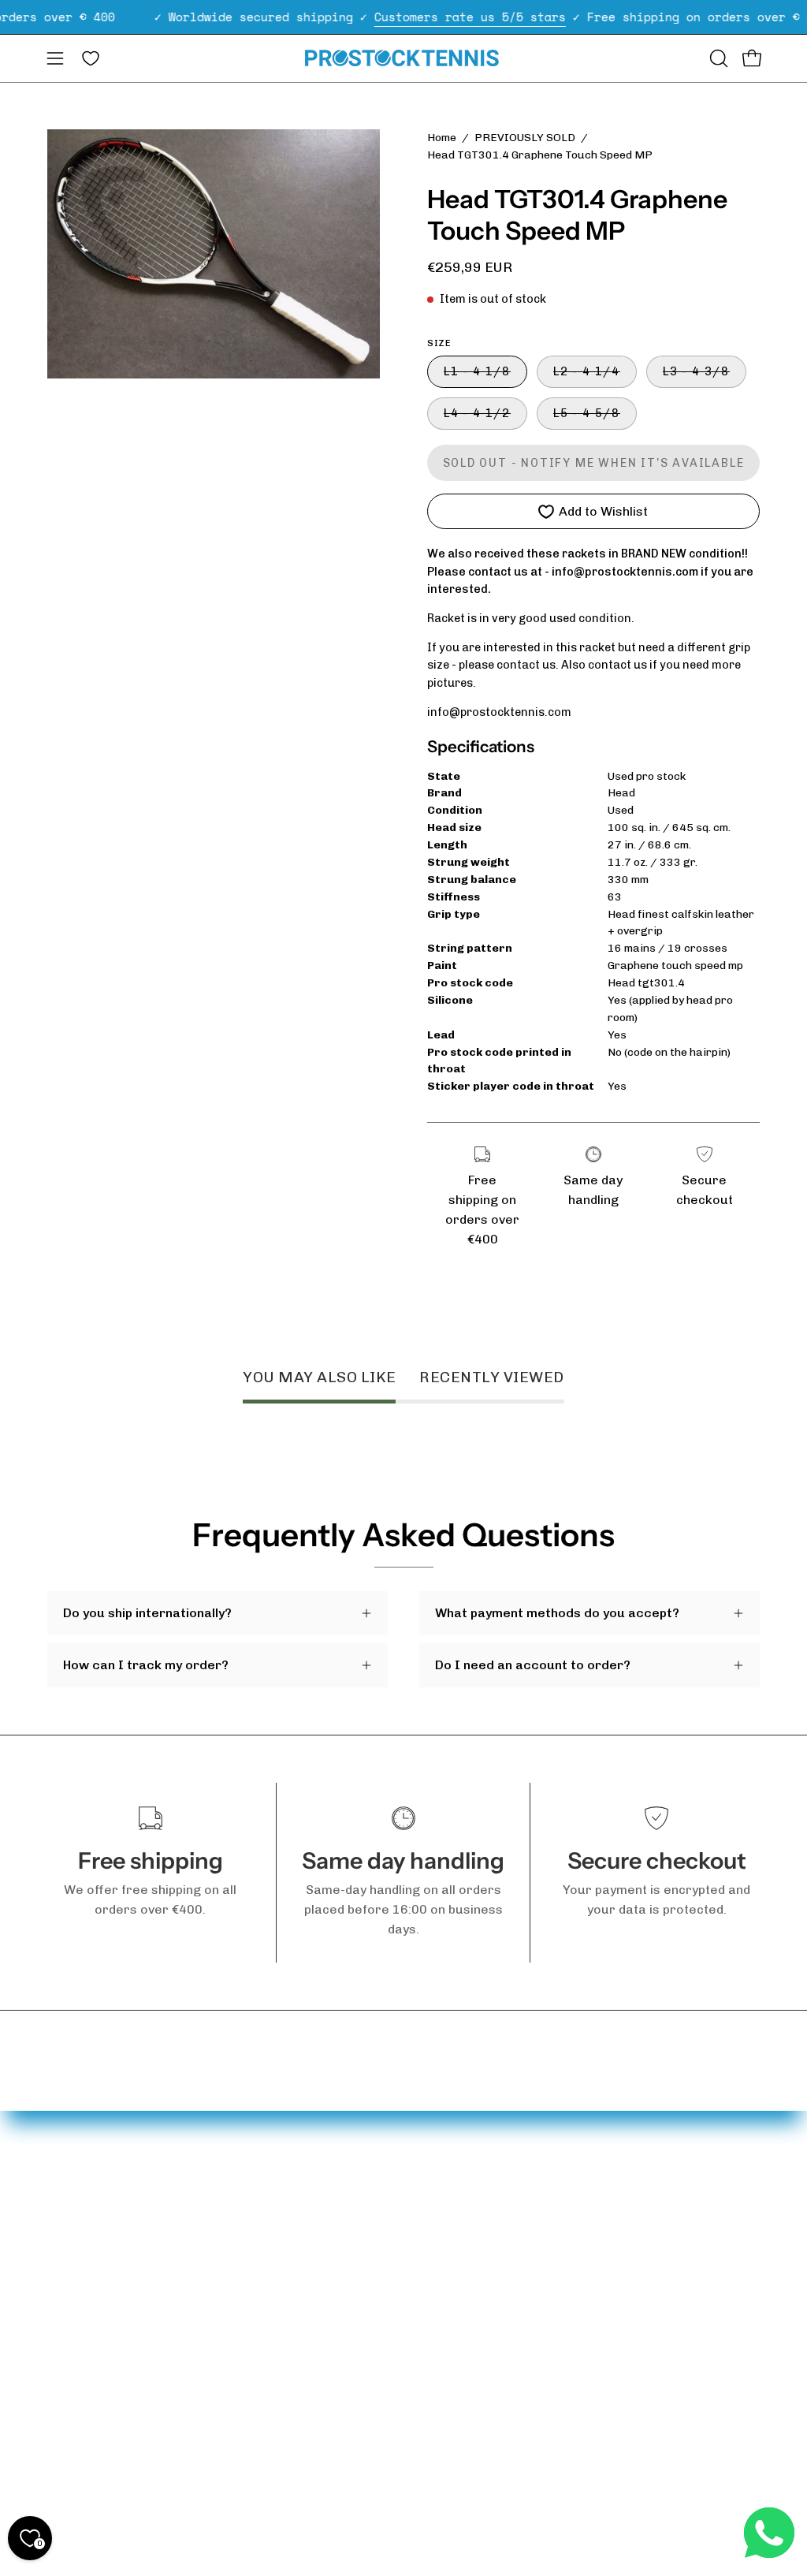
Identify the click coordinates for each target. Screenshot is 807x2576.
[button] (717, 58)
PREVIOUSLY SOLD (525, 138)
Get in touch (84, 2206)
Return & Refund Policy (74, 2389)
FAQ (59, 2180)
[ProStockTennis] (403, 58)
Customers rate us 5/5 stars (470, 17)
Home (442, 138)
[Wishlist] (91, 58)
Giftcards (188, 2254)
